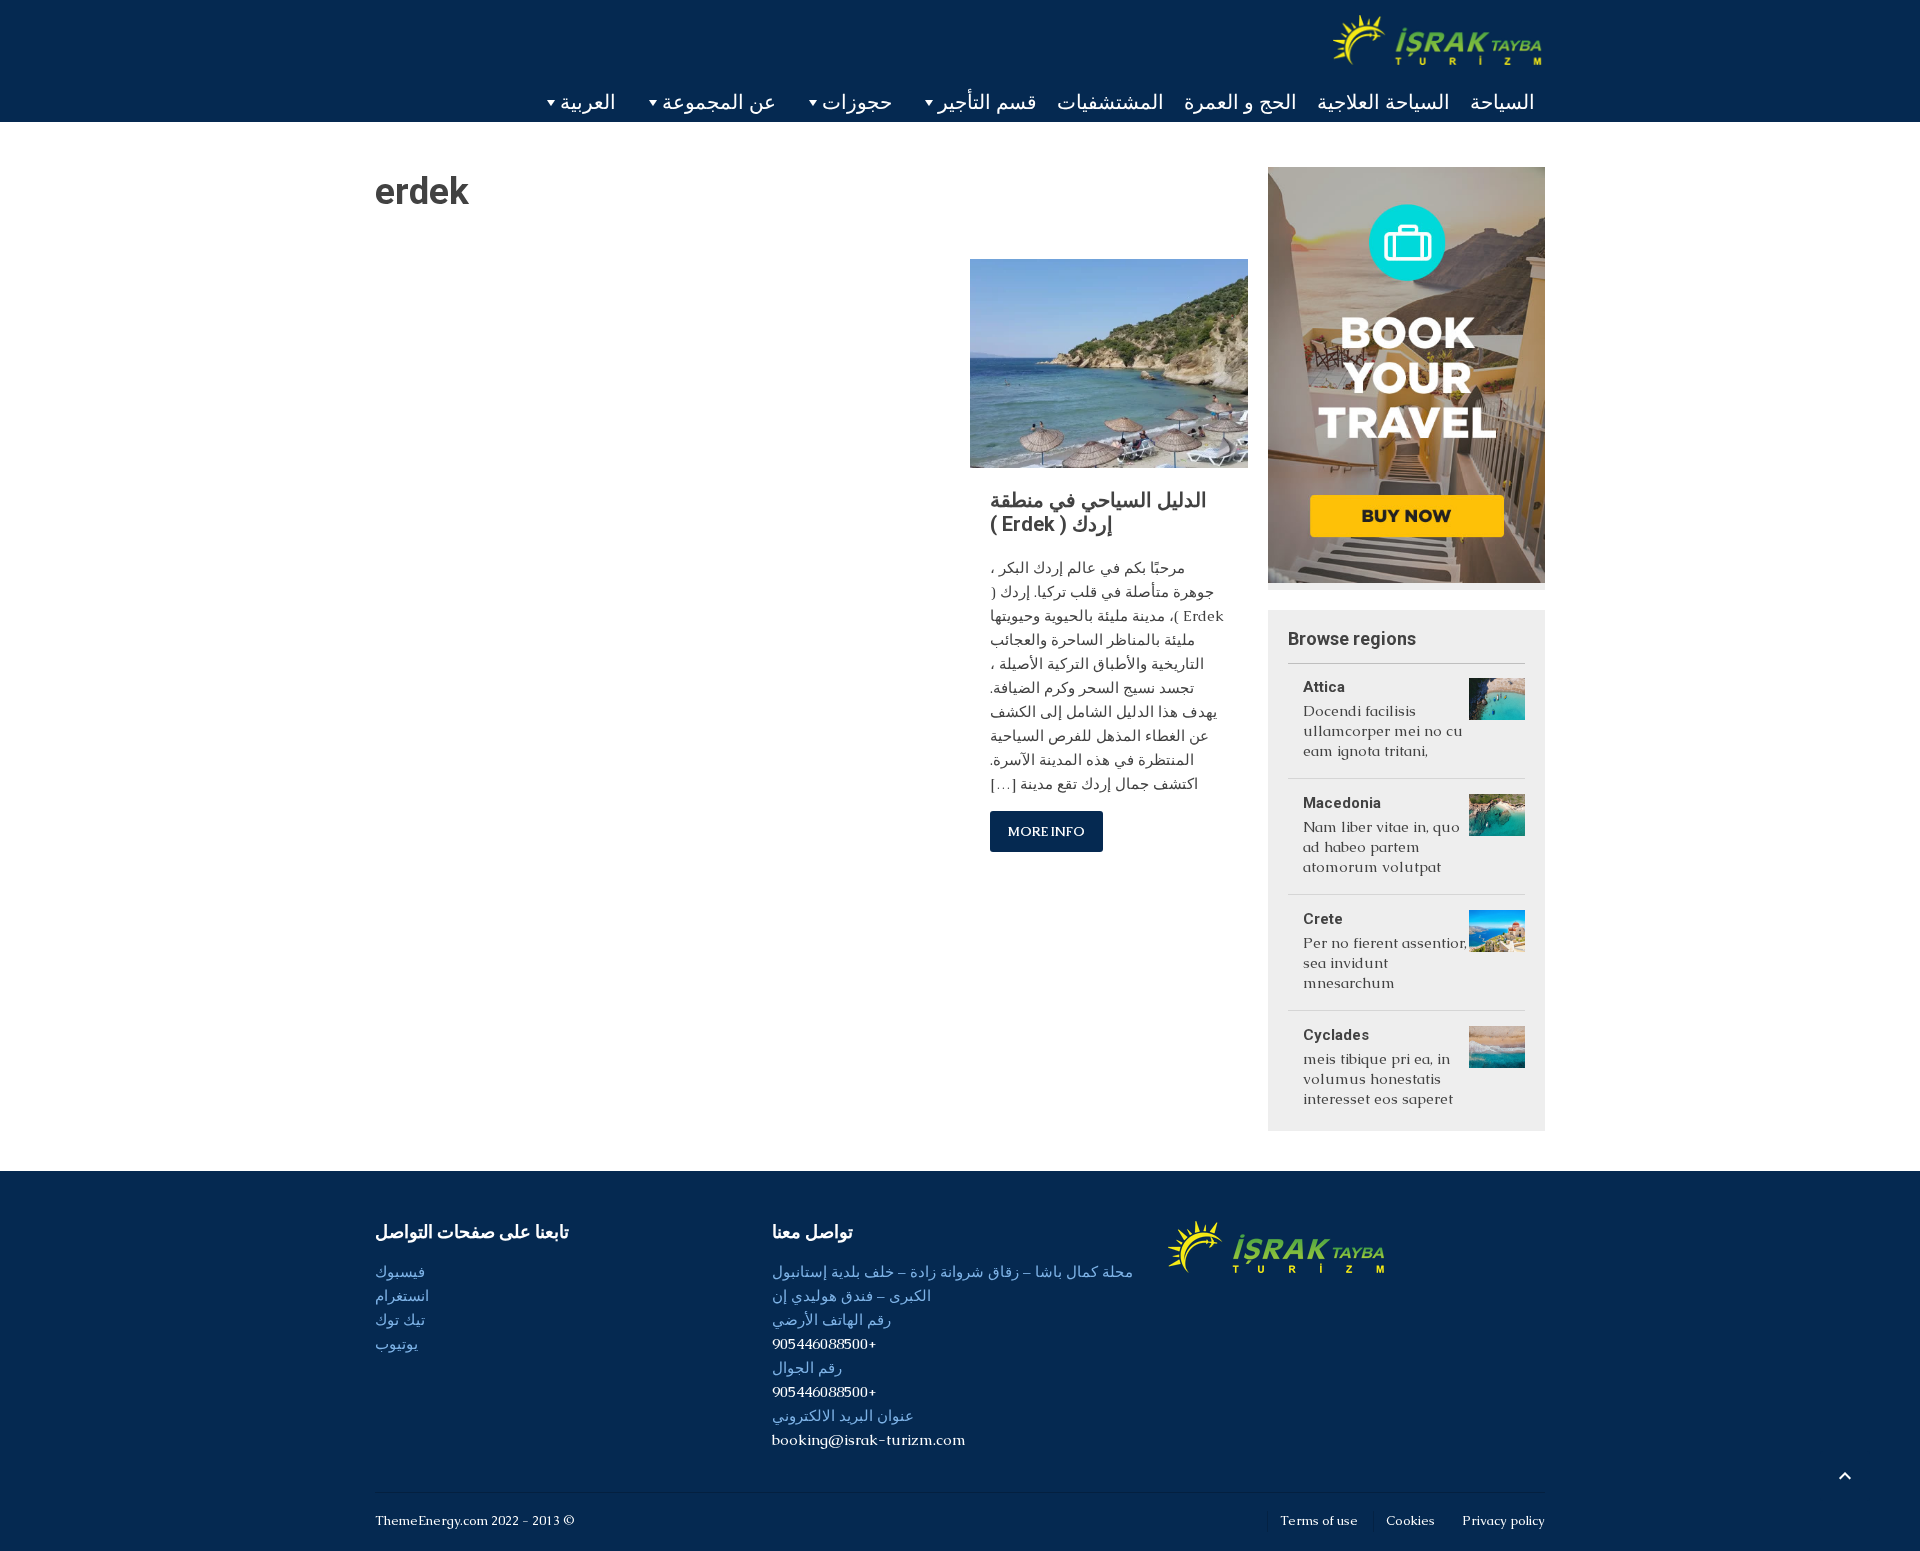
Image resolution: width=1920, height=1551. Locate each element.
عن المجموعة (719, 102)
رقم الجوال (807, 1367)
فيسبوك (400, 1271)
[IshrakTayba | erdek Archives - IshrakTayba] (1439, 40)
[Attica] (1497, 720)
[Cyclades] (1497, 1068)
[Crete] (1497, 952)
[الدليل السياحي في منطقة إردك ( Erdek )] (1108, 363)
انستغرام (402, 1295)
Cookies (1410, 1520)
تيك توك (400, 1319)
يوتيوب (396, 1343)
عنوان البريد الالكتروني (843, 1415)
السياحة (1502, 102)
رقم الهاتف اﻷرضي (831, 1319)
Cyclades (1336, 1035)
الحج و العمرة (1240, 102)
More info (1046, 831)
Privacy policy (1503, 1520)
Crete (1323, 919)
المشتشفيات (1110, 102)
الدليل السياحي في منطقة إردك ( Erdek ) (1098, 512)
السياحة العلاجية (1383, 102)
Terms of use (1319, 1520)
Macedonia (1342, 803)
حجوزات (857, 102)
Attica (1324, 687)
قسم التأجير (987, 102)
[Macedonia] (1497, 836)
